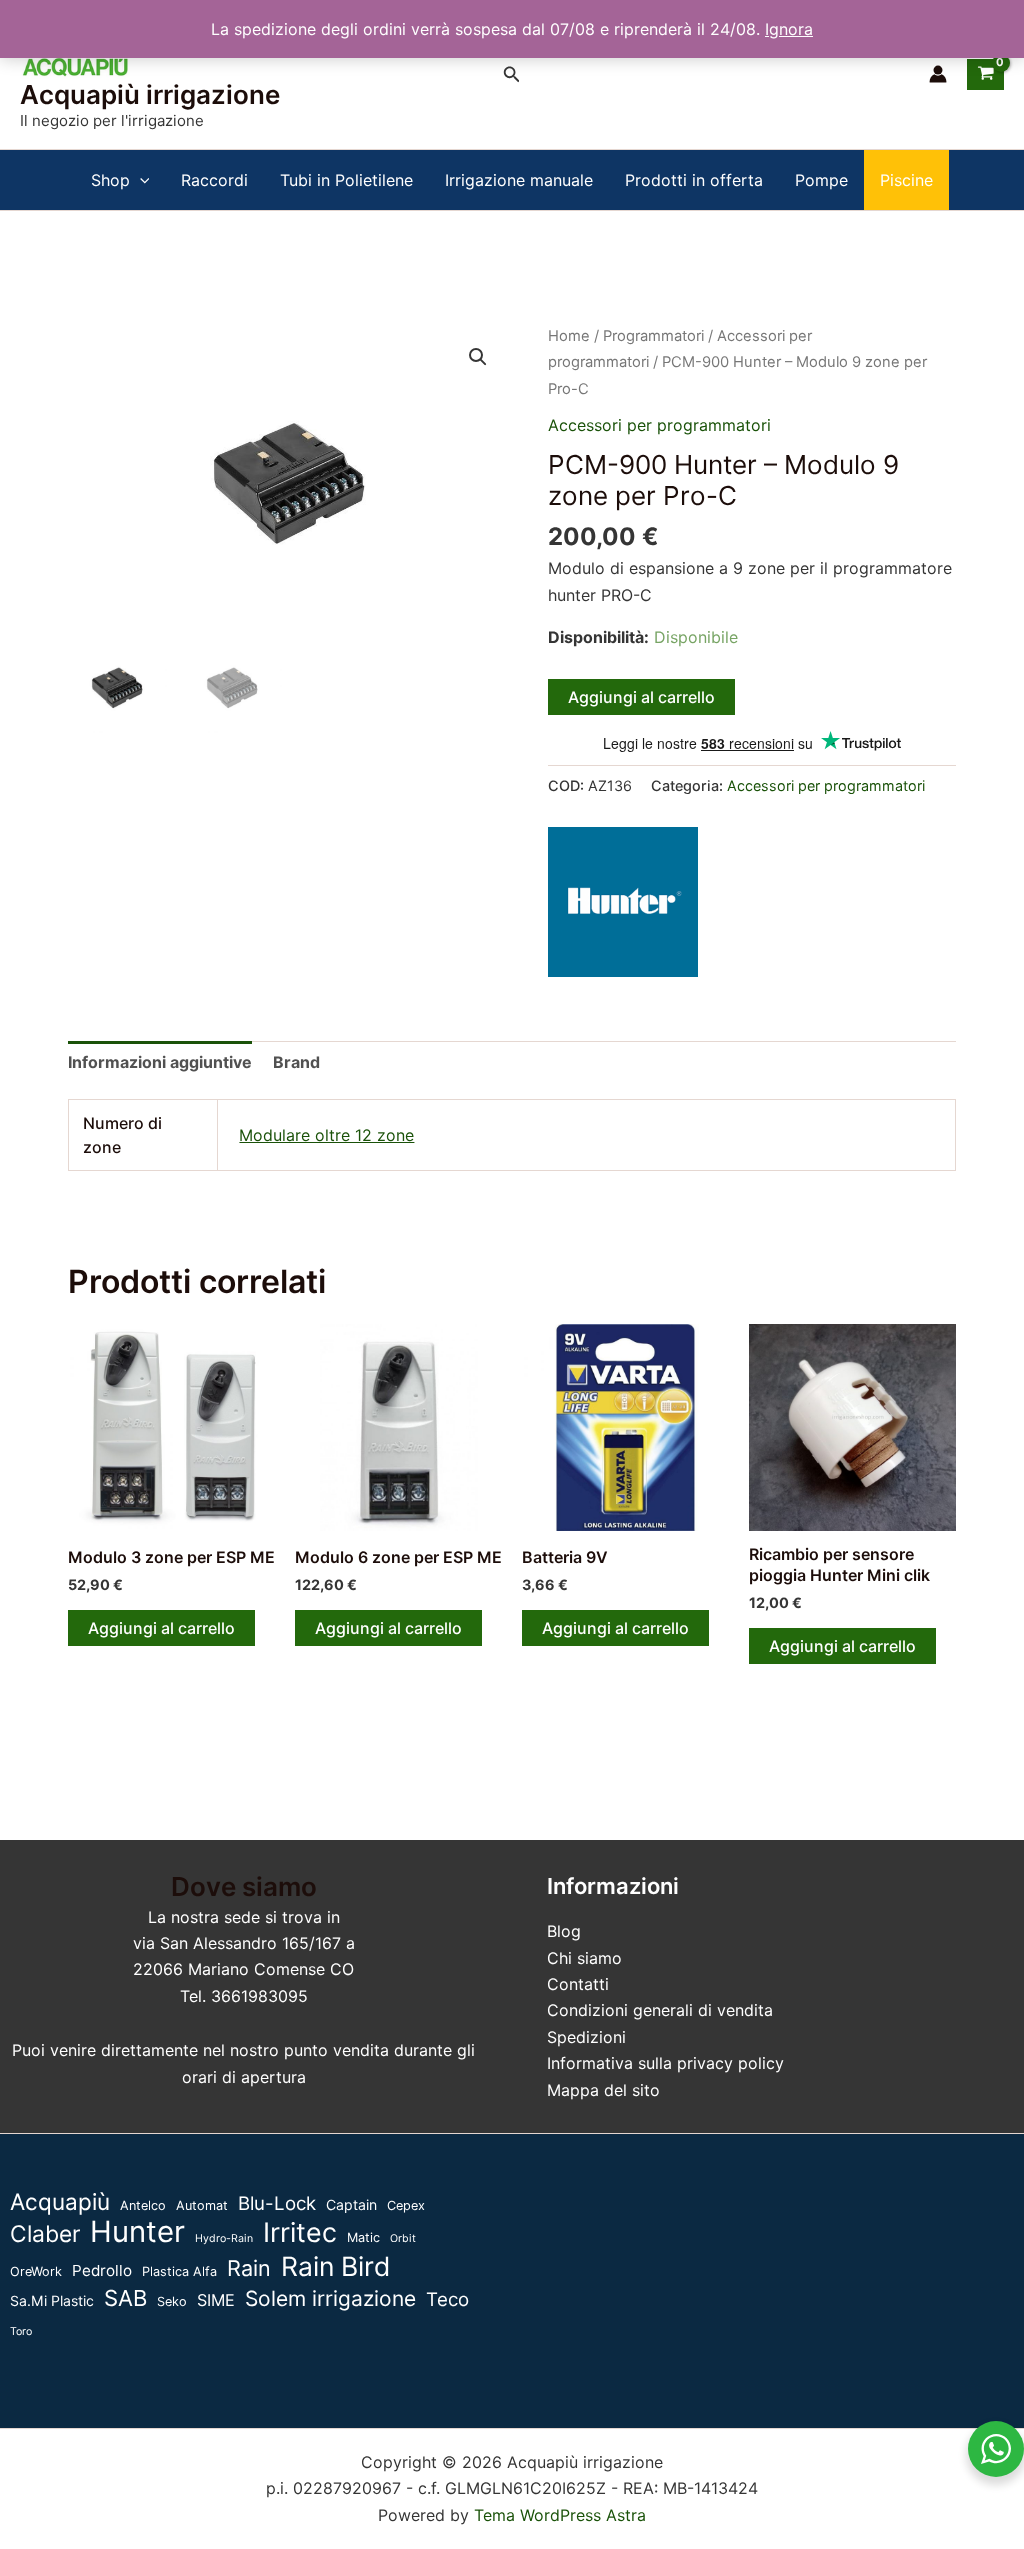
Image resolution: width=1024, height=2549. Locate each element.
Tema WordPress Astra (560, 2515)
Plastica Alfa (179, 2271)
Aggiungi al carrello (641, 697)
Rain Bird (335, 2266)
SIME (216, 2300)
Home (569, 336)
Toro (21, 2331)
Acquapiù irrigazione (150, 94)
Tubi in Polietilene (346, 180)
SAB (125, 2298)
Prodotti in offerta (694, 180)
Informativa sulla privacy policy (665, 2063)
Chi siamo (584, 1958)
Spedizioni (586, 2037)
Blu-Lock (277, 2203)
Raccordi (214, 180)
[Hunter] (623, 902)
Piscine (906, 180)
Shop (110, 180)
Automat (202, 2205)
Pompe (821, 180)
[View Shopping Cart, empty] (985, 74)
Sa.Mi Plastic (52, 2300)
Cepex (406, 2205)
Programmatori (653, 336)
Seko (172, 2301)
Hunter (137, 2232)
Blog (564, 1931)
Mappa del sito (603, 2090)
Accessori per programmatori (659, 425)
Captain (351, 2204)
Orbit (403, 2238)
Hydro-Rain (224, 2238)
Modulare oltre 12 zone (326, 1135)
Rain (249, 2268)
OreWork (36, 2271)
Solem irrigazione (330, 2298)
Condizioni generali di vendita (660, 2010)
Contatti (578, 1984)
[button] (512, 74)
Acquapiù (60, 2202)
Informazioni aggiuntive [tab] (160, 1062)
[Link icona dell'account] (938, 74)
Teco (447, 2299)
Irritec (300, 2232)
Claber (45, 2234)
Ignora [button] (789, 29)
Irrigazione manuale (519, 180)
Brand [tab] (296, 1062)
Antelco (143, 2205)
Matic (363, 2237)
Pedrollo (102, 2270)
